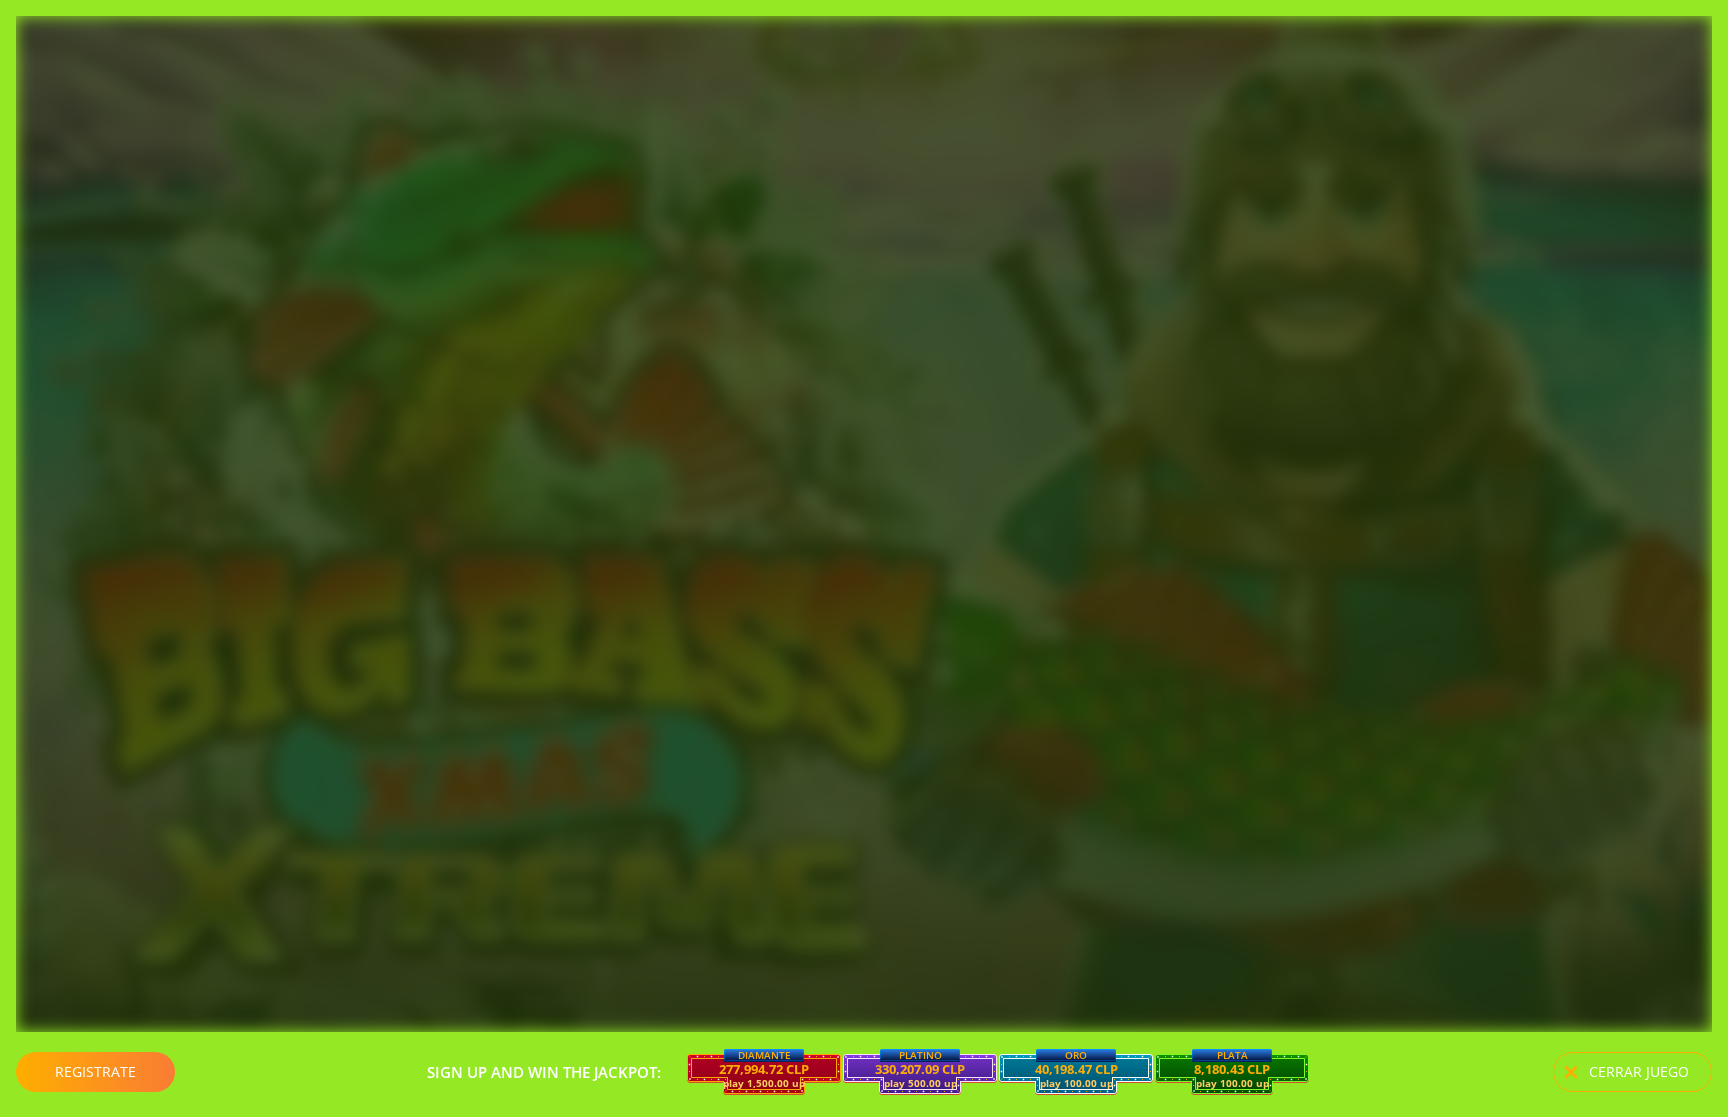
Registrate (95, 1071)
